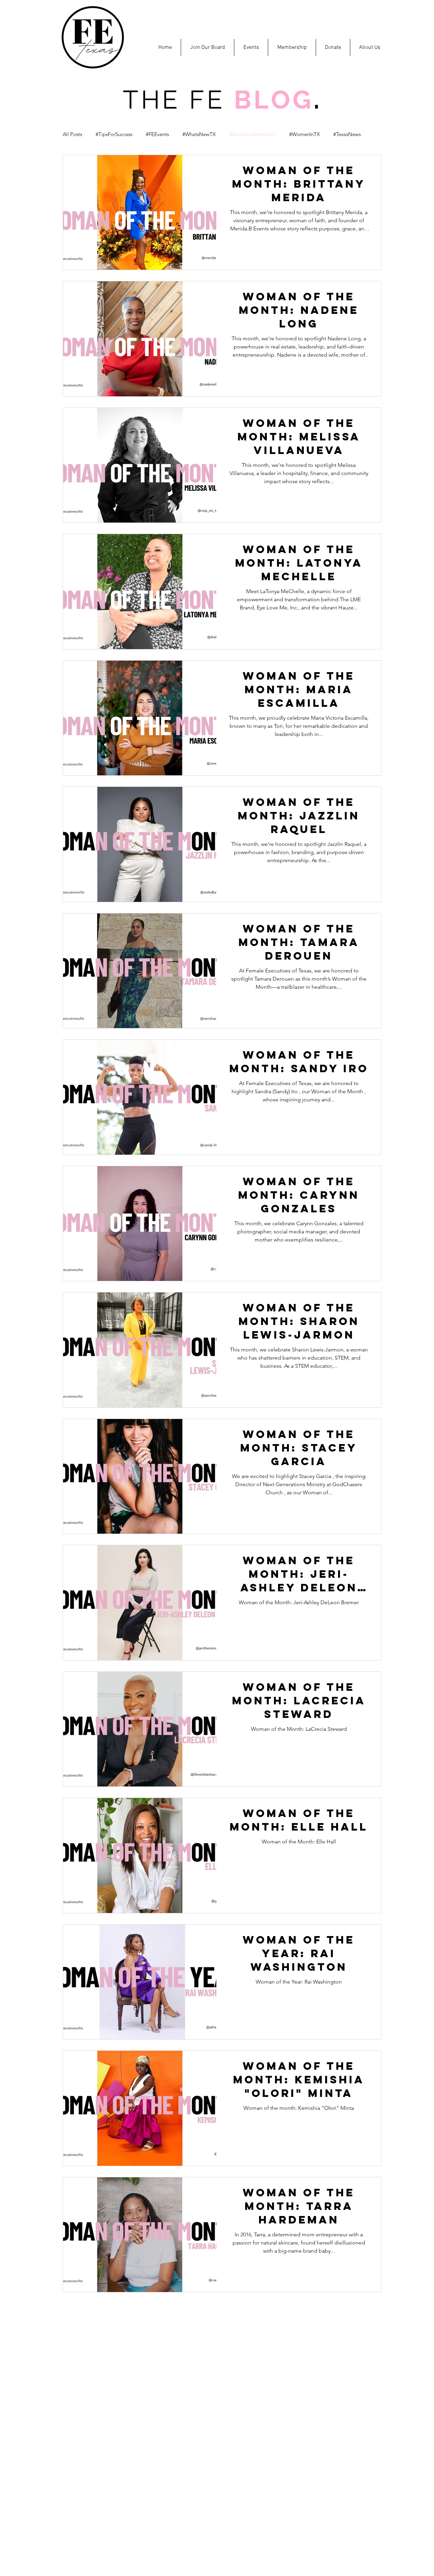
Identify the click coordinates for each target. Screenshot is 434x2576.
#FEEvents (157, 134)
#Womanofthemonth (252, 134)
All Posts (72, 134)
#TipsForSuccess (114, 134)
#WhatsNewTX (199, 134)
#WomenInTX (304, 134)
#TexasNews (347, 134)
